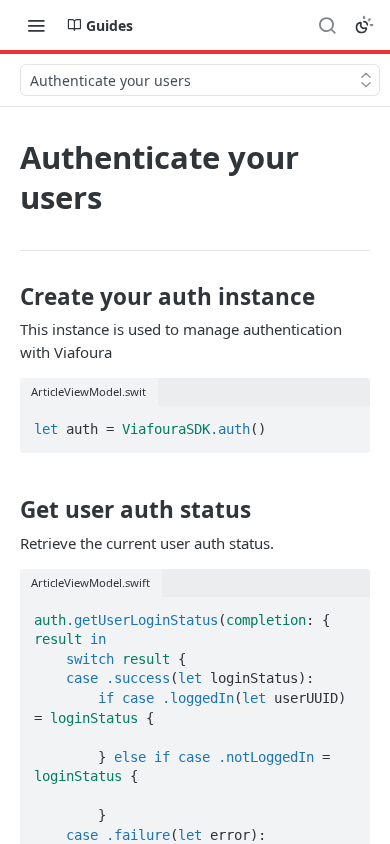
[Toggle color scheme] (364, 25)
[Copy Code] (346, 423)
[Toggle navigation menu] (36, 25)
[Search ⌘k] (327, 25)
